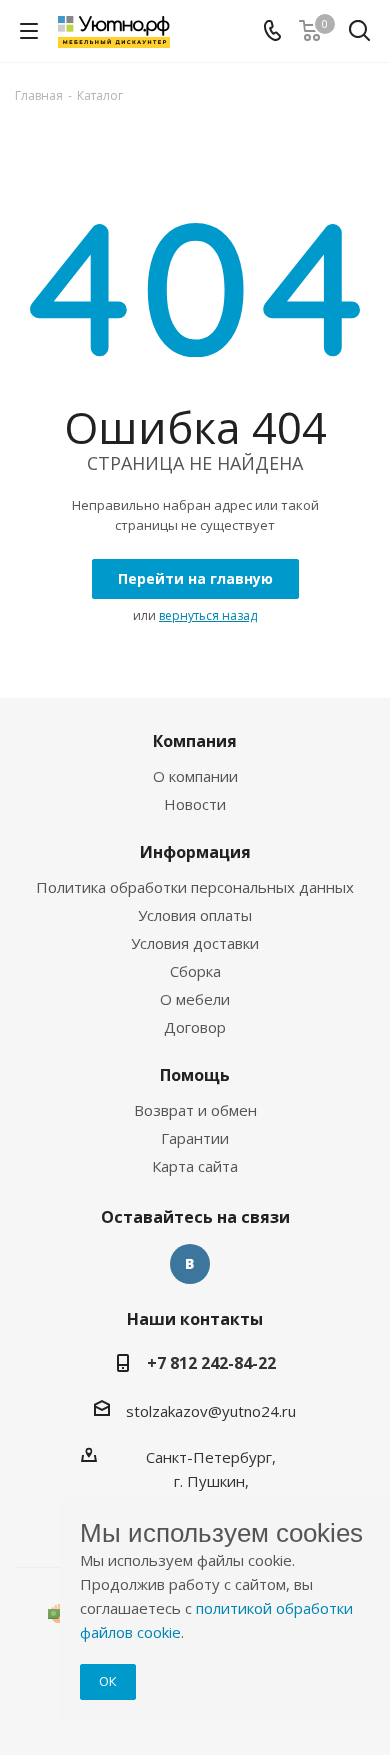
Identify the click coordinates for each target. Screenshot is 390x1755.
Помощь (195, 1075)
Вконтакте (190, 1264)
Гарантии (195, 1138)
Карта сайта (195, 1166)
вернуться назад (208, 615)
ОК (108, 1681)
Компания (195, 741)
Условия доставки (195, 943)
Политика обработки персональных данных (195, 887)
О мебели (195, 999)
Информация (195, 852)
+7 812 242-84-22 (211, 1363)
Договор (195, 1027)
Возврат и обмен (195, 1110)
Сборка (195, 971)
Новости (195, 804)
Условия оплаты (195, 915)
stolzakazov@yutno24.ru (211, 1411)
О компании (195, 776)
